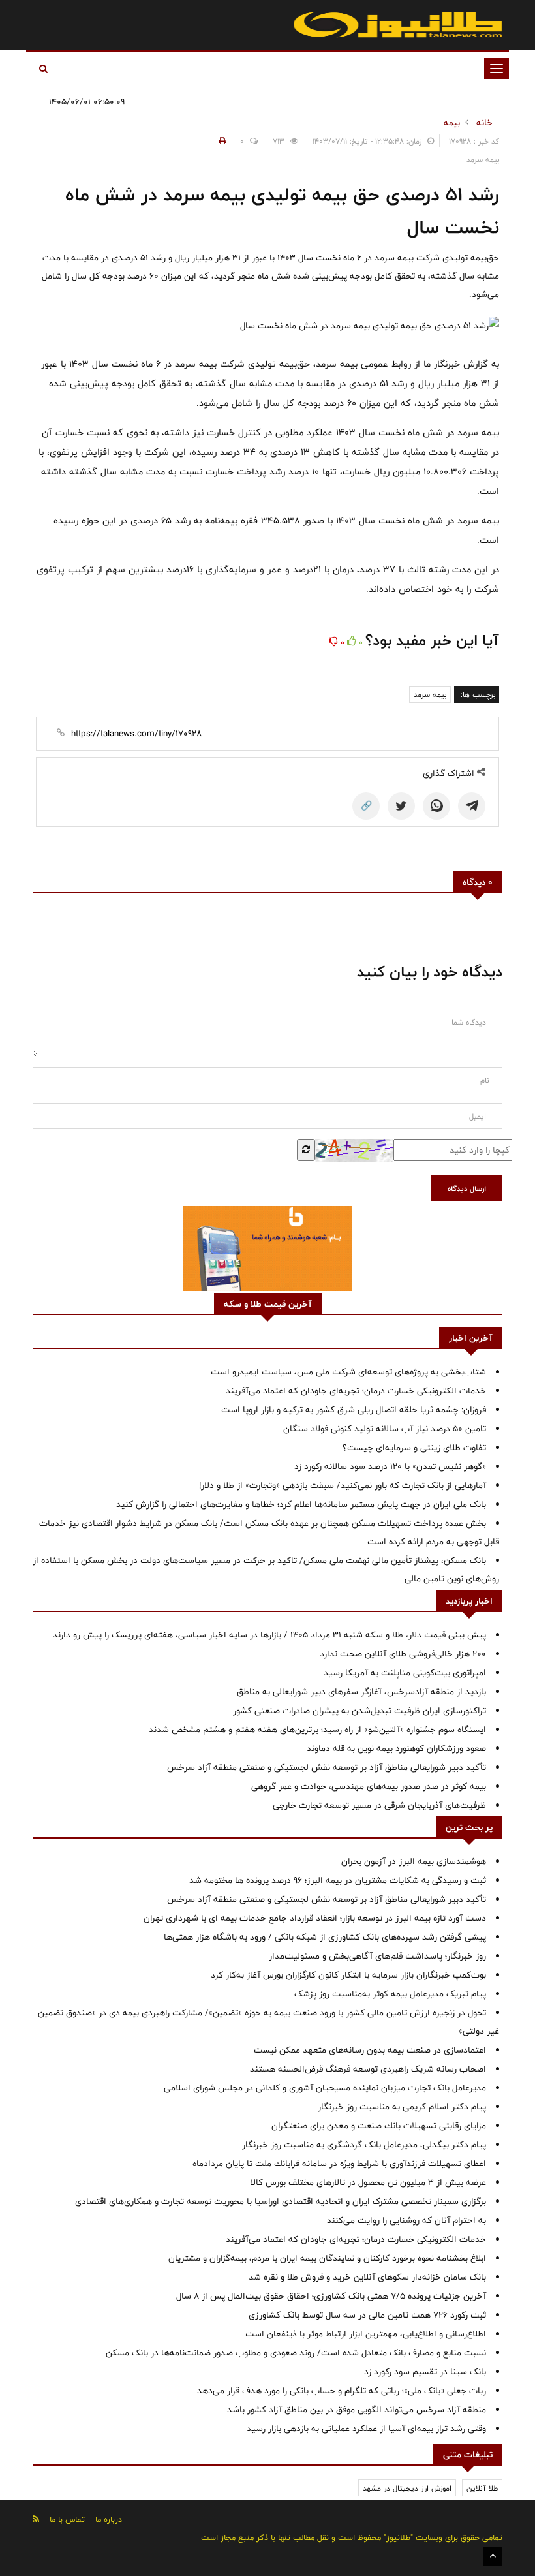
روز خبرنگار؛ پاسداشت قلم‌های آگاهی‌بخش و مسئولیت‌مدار (377, 1956)
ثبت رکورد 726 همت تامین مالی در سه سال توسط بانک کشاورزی (367, 2315)
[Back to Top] (493, 2556)
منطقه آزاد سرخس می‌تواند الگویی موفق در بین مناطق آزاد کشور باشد (357, 2410)
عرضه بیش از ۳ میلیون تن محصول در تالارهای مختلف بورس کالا (368, 2182)
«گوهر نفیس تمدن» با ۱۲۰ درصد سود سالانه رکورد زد (390, 1466)
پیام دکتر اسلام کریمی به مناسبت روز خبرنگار (402, 2107)
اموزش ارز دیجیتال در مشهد (407, 2488)
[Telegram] (472, 806)
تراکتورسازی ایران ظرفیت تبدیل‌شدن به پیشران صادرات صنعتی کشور (359, 1711)
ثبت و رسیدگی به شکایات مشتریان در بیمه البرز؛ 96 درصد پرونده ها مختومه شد (338, 1880)
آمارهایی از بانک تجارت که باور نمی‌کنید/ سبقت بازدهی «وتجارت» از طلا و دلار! (343, 1485)
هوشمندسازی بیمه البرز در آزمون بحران (414, 1861)
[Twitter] (401, 806)
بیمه (452, 123)
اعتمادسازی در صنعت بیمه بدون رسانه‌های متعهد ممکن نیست (370, 2050)
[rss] (36, 2519)
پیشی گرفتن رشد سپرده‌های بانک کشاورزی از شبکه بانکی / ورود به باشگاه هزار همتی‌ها (325, 1937)
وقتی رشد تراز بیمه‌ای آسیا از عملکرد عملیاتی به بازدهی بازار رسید (366, 2429)
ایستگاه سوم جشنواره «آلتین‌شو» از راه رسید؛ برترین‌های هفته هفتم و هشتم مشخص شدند (317, 1730)
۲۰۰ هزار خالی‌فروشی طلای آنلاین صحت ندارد (403, 1654)
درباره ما (109, 2519)
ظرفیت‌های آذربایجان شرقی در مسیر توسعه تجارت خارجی (379, 1805)
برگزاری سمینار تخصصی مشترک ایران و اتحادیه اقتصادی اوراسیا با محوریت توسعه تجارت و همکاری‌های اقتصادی (281, 2201)
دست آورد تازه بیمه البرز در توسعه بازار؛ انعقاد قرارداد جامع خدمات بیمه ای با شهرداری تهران (315, 1918)
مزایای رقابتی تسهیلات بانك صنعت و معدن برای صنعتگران (379, 2126)
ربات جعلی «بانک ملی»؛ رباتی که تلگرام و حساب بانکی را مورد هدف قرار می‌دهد (342, 2391)
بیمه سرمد (430, 694)
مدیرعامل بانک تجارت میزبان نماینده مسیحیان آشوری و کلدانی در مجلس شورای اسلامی (325, 2088)
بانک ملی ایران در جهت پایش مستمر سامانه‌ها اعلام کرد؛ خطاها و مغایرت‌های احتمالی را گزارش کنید (301, 1504)
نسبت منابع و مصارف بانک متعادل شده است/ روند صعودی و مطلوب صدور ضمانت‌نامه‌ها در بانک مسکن (296, 2353)
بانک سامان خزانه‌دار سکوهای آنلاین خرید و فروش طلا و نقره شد (367, 2277)
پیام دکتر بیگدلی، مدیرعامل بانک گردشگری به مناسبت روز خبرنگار (364, 2145)
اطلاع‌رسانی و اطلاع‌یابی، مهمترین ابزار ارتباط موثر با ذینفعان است (366, 2334)
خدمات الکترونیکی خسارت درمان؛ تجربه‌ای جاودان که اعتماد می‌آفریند (356, 1391)
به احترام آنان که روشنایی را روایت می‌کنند (406, 2220)
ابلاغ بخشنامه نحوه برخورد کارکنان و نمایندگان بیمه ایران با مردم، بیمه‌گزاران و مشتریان (327, 2258)
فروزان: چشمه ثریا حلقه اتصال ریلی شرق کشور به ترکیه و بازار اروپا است (354, 1410)
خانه (484, 123)
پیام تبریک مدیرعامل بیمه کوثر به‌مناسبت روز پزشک (390, 1994)
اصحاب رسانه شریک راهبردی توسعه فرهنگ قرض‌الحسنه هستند (368, 2069)
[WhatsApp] (436, 806)
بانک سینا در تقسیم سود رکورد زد (425, 2372)
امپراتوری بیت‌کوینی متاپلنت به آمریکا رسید (405, 1673)
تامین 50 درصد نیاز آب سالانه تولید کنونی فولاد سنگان (385, 1429)
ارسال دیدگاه (467, 1188)
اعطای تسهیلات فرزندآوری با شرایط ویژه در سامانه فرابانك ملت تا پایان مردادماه (339, 2164)
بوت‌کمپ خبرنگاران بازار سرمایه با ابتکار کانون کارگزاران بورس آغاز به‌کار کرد (348, 1975)
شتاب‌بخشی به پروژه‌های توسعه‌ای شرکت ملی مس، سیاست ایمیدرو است (348, 1372)
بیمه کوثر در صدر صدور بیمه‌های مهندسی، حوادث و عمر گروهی (369, 1786)
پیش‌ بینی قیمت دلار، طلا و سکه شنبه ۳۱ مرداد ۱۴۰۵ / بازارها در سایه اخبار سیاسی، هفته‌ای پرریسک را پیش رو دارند (269, 1635)
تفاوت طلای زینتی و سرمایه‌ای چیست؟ (414, 1448)
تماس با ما (67, 2519)
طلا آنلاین (482, 2488)
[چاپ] (221, 141)
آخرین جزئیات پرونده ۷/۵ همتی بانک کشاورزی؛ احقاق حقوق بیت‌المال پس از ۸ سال (331, 2296)
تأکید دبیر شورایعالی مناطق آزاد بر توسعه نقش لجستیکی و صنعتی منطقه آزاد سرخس (327, 1767)
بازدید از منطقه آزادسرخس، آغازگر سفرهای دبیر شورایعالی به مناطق (361, 1692)
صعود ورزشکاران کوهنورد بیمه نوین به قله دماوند (396, 1748)
